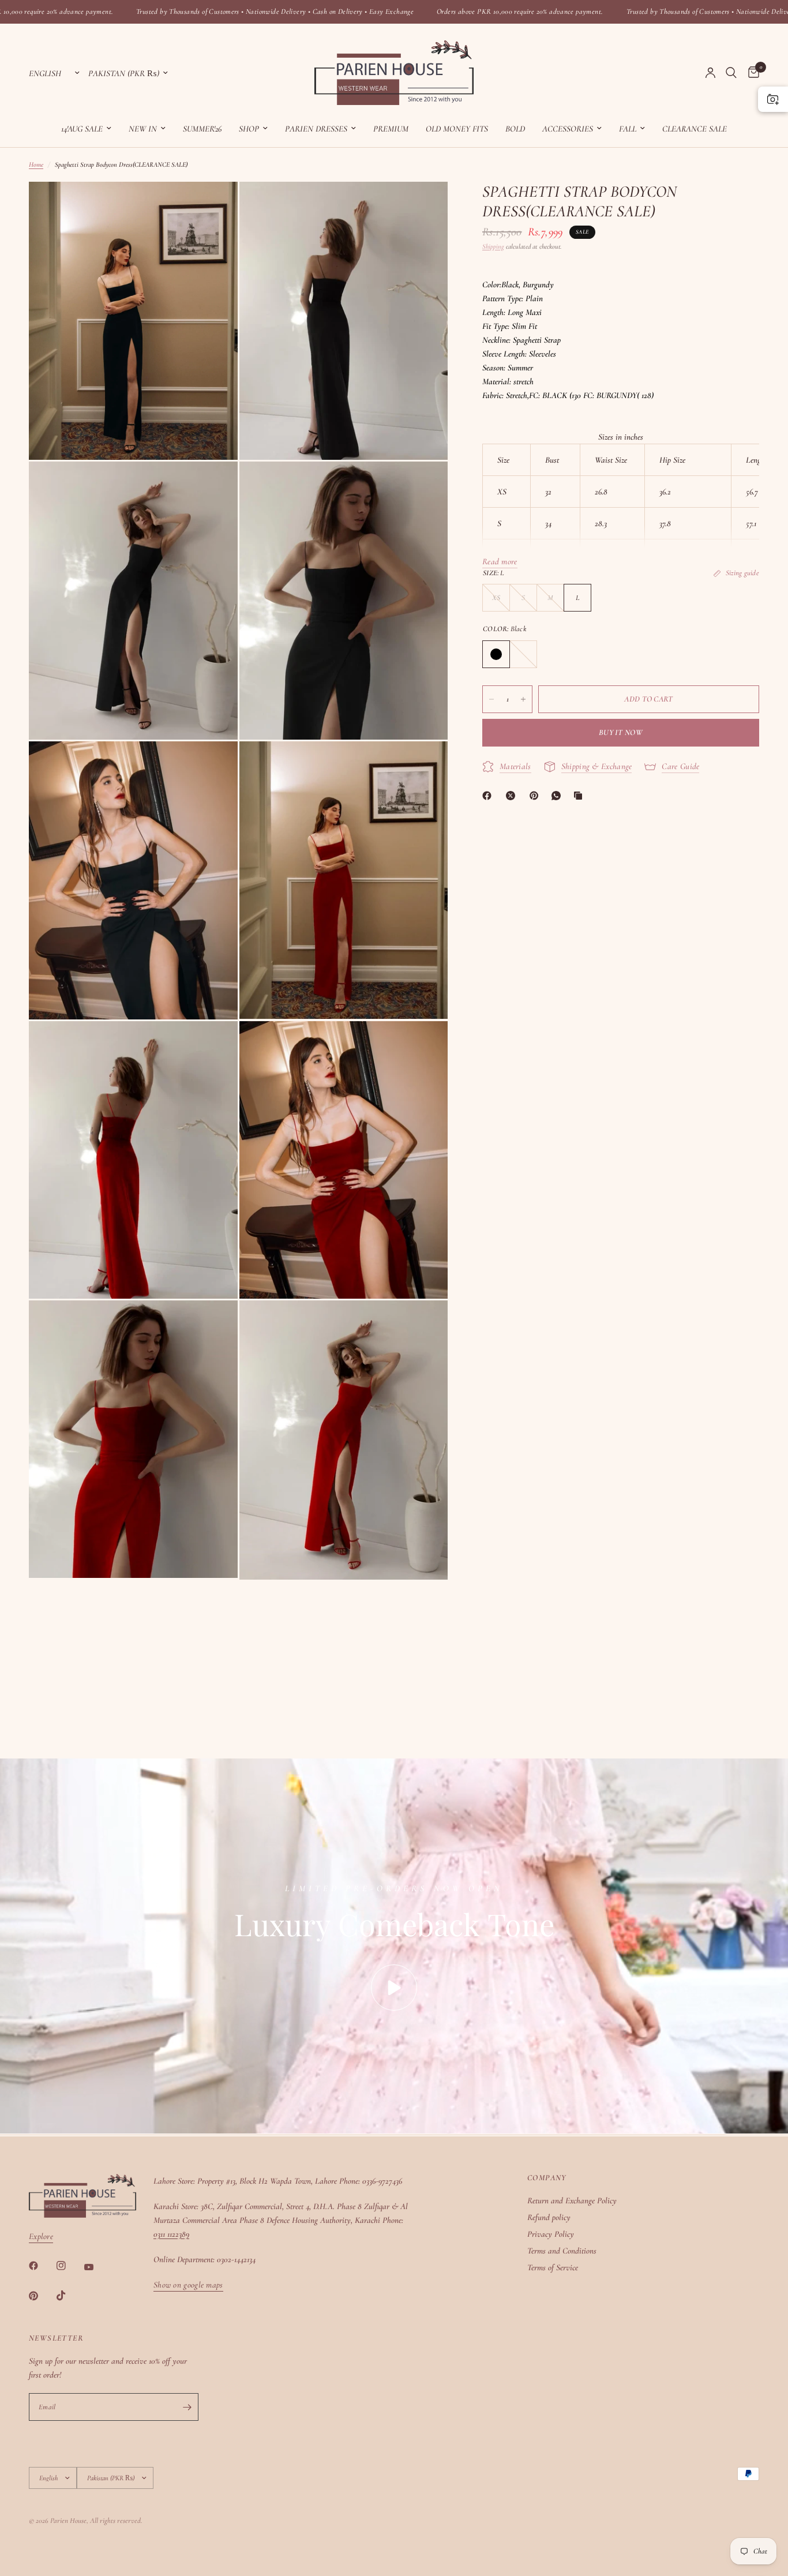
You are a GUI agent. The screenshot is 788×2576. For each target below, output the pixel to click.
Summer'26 (202, 129)
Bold (515, 129)
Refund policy (549, 2217)
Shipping (493, 246)
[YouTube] (97, 2267)
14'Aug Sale (82, 129)
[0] (751, 73)
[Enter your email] (187, 2407)
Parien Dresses (316, 129)
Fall (628, 129)
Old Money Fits (457, 129)
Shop (249, 129)
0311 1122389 (171, 2234)
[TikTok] (69, 2296)
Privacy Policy (551, 2234)
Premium (391, 129)
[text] (621, 354)
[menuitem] (86, 129)
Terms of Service (553, 2267)
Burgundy (523, 654)
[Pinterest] (536, 796)
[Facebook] (489, 796)
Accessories (568, 129)
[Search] (731, 73)
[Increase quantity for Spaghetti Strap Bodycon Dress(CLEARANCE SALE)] (523, 699)
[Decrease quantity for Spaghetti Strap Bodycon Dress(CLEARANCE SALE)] (491, 699)
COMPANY (547, 2178)
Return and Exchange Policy (572, 2200)
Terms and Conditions (562, 2251)
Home (36, 164)
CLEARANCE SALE (695, 129)
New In (143, 129)
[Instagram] (69, 2266)
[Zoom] (213, 206)
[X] (513, 796)
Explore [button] (41, 2236)
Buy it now (621, 732)
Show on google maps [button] (188, 2285)
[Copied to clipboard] (580, 796)
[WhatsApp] (558, 796)
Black (496, 654)
